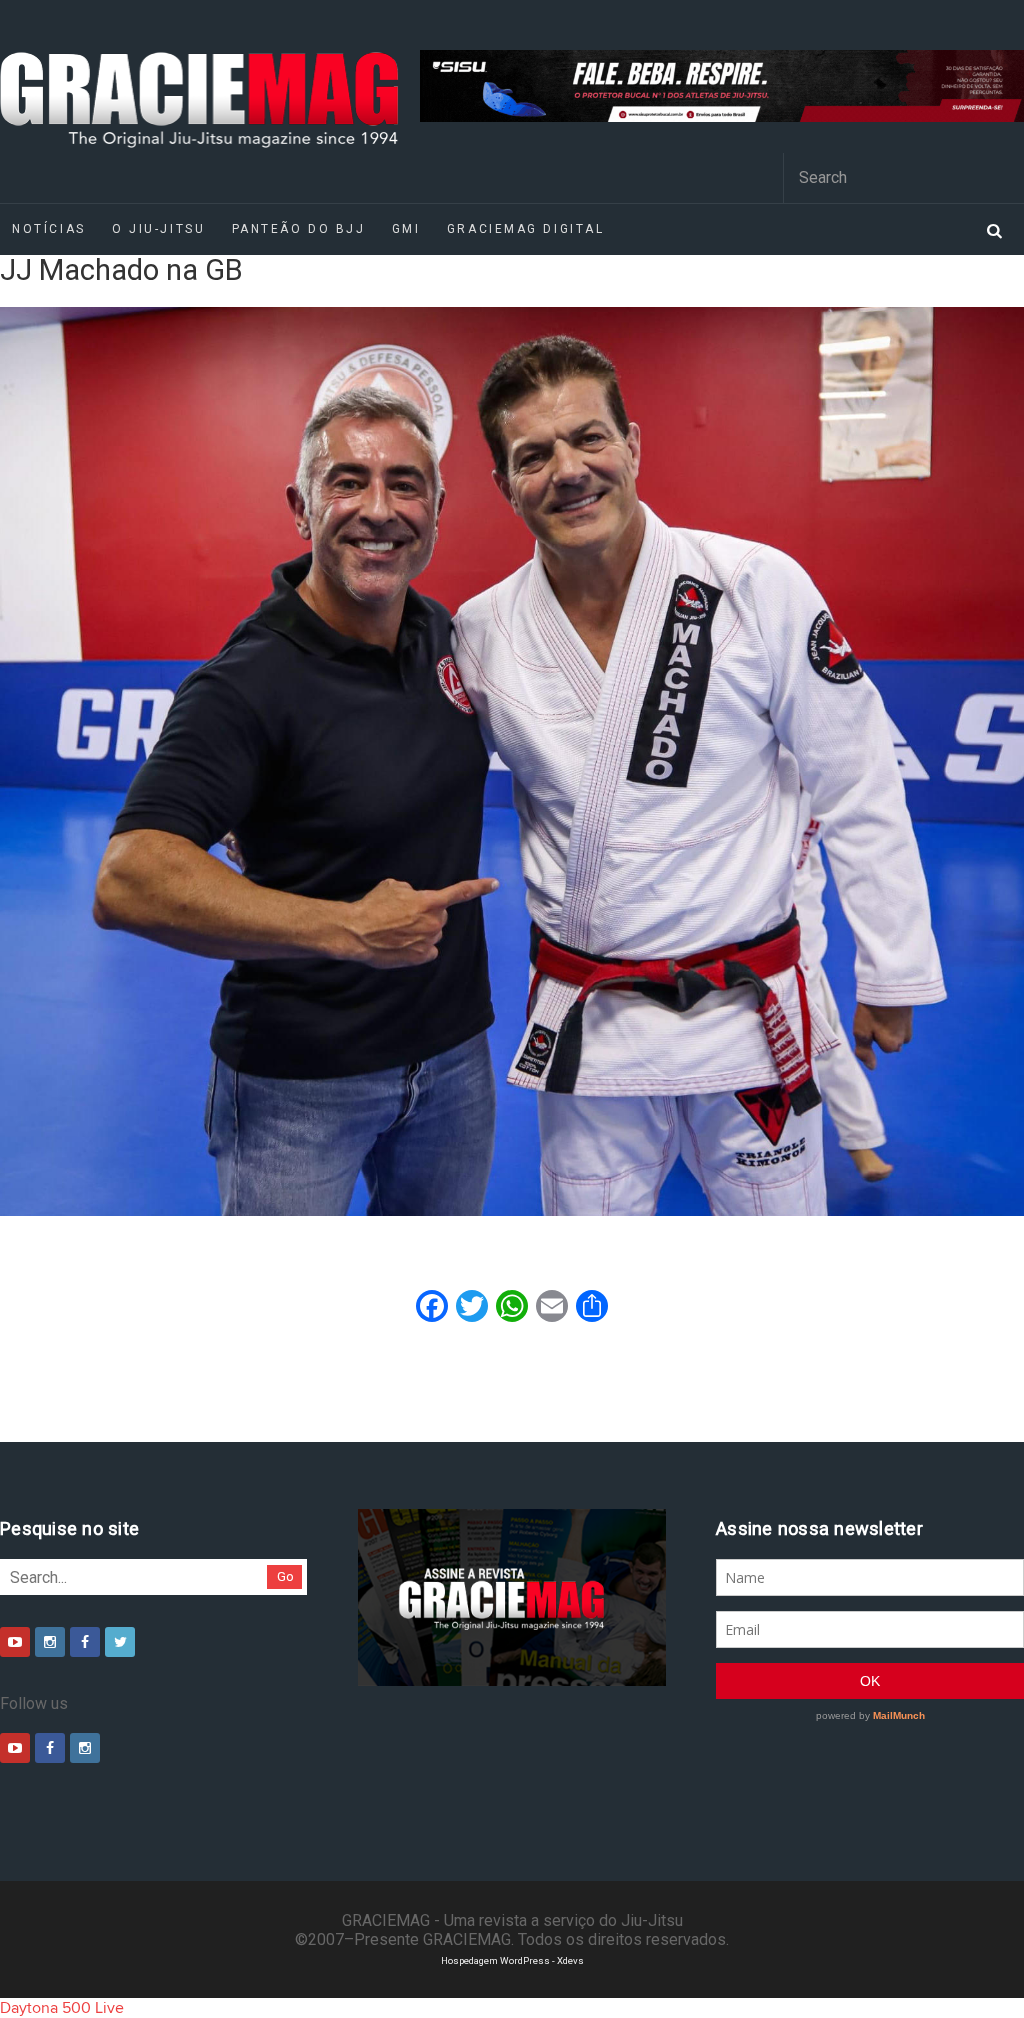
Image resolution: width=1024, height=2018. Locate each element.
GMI (406, 229)
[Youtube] (15, 1642)
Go (285, 1576)
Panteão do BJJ (299, 229)
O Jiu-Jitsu (158, 229)
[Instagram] (50, 1642)
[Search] (994, 229)
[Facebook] (85, 1642)
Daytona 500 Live (62, 2008)
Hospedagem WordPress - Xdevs (512, 1960)
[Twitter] (120, 1642)
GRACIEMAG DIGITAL (526, 229)
